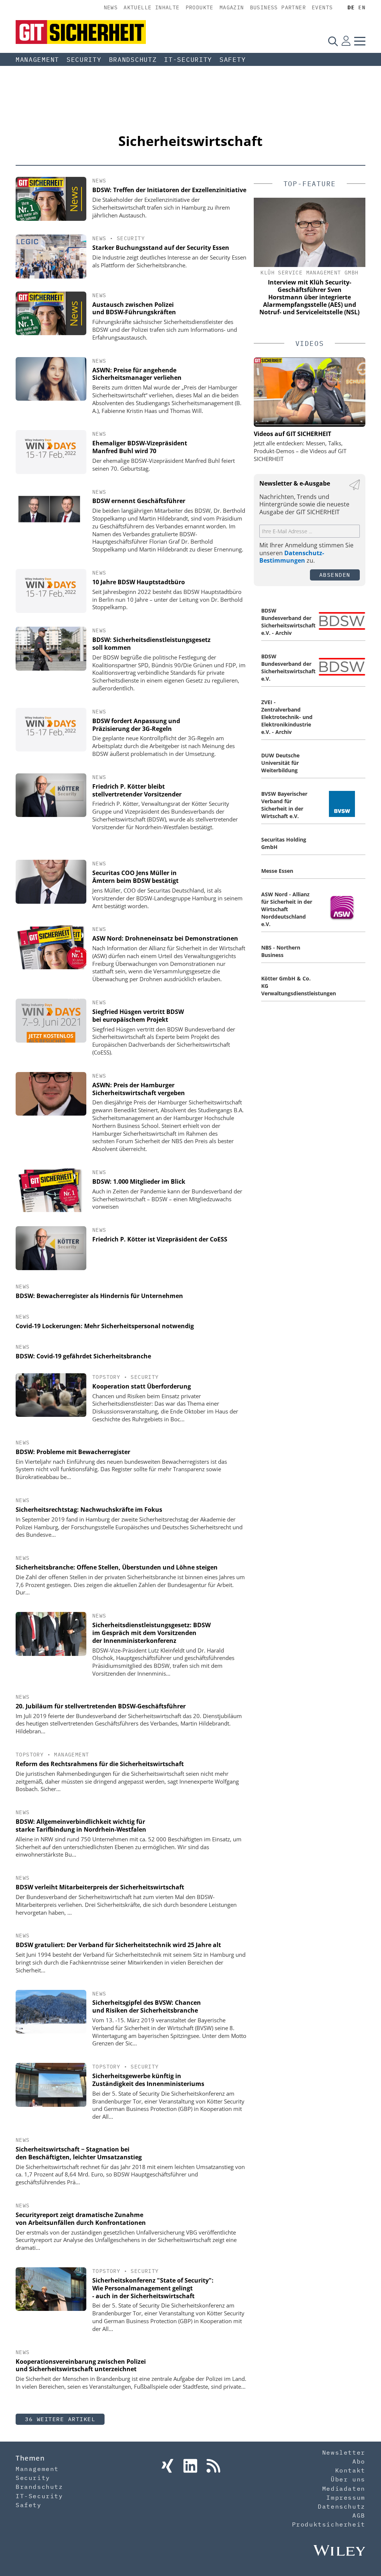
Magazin (232, 7)
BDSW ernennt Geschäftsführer (139, 501)
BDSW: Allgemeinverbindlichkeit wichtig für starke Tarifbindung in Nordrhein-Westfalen (81, 1826)
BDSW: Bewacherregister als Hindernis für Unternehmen (99, 1296)
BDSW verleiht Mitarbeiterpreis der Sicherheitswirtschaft (100, 1887)
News (111, 7)
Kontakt (350, 2470)
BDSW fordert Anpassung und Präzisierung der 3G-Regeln (136, 725)
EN (362, 7)
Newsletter (344, 2452)
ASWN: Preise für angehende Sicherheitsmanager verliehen (137, 374)
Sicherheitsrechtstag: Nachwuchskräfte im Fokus (89, 1510)
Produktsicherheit (329, 2524)
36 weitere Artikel (60, 2419)
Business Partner (278, 7)
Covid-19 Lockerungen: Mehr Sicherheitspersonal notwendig (105, 1326)
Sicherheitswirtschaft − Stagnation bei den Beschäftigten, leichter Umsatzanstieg (79, 2153)
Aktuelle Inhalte (151, 7)
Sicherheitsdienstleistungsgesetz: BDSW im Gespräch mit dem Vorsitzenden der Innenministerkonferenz (151, 1633)
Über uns (348, 2479)
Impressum (346, 2497)
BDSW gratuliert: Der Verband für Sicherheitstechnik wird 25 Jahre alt (118, 1945)
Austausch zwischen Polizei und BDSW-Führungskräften (134, 309)
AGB (359, 2515)
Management (37, 60)
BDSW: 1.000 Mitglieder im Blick (139, 1182)
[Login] (346, 41)
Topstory (106, 1377)
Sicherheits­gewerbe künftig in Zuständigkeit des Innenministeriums (148, 2080)
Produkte (200, 7)
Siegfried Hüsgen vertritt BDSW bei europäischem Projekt (138, 1016)
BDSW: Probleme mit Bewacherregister (73, 1452)
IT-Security (188, 60)
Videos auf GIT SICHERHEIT (292, 434)
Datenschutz (342, 2506)
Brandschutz (133, 60)
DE (351, 7)
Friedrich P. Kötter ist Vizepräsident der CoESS (160, 1239)
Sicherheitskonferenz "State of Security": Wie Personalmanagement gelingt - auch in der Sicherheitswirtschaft (153, 2288)
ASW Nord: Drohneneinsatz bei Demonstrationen (165, 938)
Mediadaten (344, 2488)
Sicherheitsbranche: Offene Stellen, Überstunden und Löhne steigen (117, 1567)
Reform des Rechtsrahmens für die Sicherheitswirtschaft (100, 1764)
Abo (359, 2461)
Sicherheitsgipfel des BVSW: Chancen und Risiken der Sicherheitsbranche (147, 2006)
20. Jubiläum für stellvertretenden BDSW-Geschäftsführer (101, 1706)
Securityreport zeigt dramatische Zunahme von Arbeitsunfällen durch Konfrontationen (81, 2219)
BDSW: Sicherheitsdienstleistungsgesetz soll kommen (151, 644)
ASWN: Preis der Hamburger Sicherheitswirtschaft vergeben (139, 1089)
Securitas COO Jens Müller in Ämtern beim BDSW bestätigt (135, 877)
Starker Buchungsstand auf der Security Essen (161, 248)
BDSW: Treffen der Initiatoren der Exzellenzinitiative (169, 190)
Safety (233, 60)
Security (84, 60)
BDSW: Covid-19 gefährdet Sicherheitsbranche (83, 1356)
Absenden (335, 575)
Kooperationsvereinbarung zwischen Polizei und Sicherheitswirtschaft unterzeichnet (81, 2365)
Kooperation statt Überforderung (142, 1386)
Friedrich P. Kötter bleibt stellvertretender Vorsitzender (137, 790)
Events (322, 7)
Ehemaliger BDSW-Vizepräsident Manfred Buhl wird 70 (140, 447)
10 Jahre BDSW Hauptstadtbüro (139, 582)
